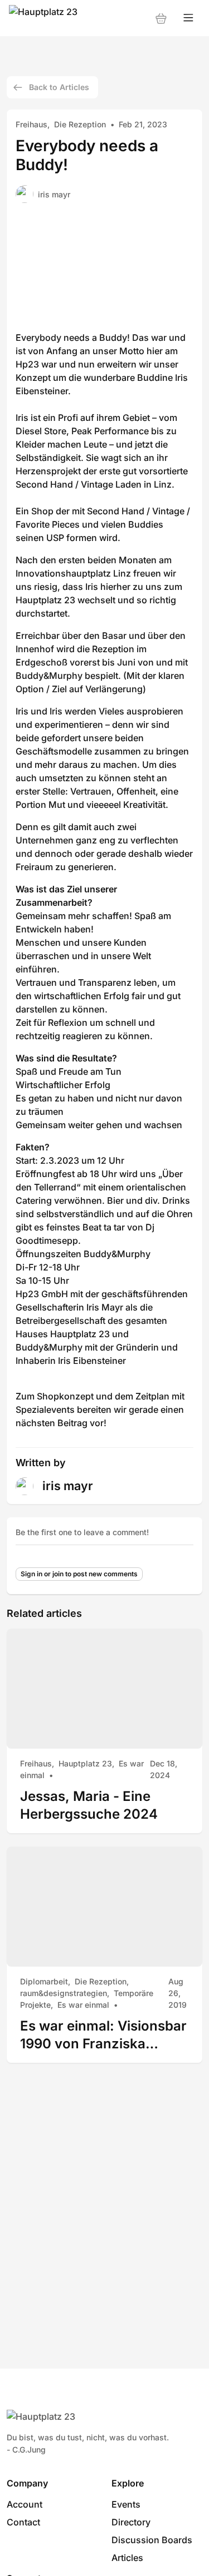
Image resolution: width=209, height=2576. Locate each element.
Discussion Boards (152, 2540)
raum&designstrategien (64, 1993)
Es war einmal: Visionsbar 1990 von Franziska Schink (103, 2035)
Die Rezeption (80, 124)
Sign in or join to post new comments (79, 1574)
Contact (23, 2522)
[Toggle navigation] (188, 18)
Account (25, 2504)
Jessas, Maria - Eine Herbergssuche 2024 (89, 1805)
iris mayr (54, 194)
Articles (127, 2558)
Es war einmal (83, 2005)
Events (126, 2504)
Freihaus (31, 124)
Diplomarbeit (44, 1981)
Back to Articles (59, 87)
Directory (131, 2522)
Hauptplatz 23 (85, 1763)
